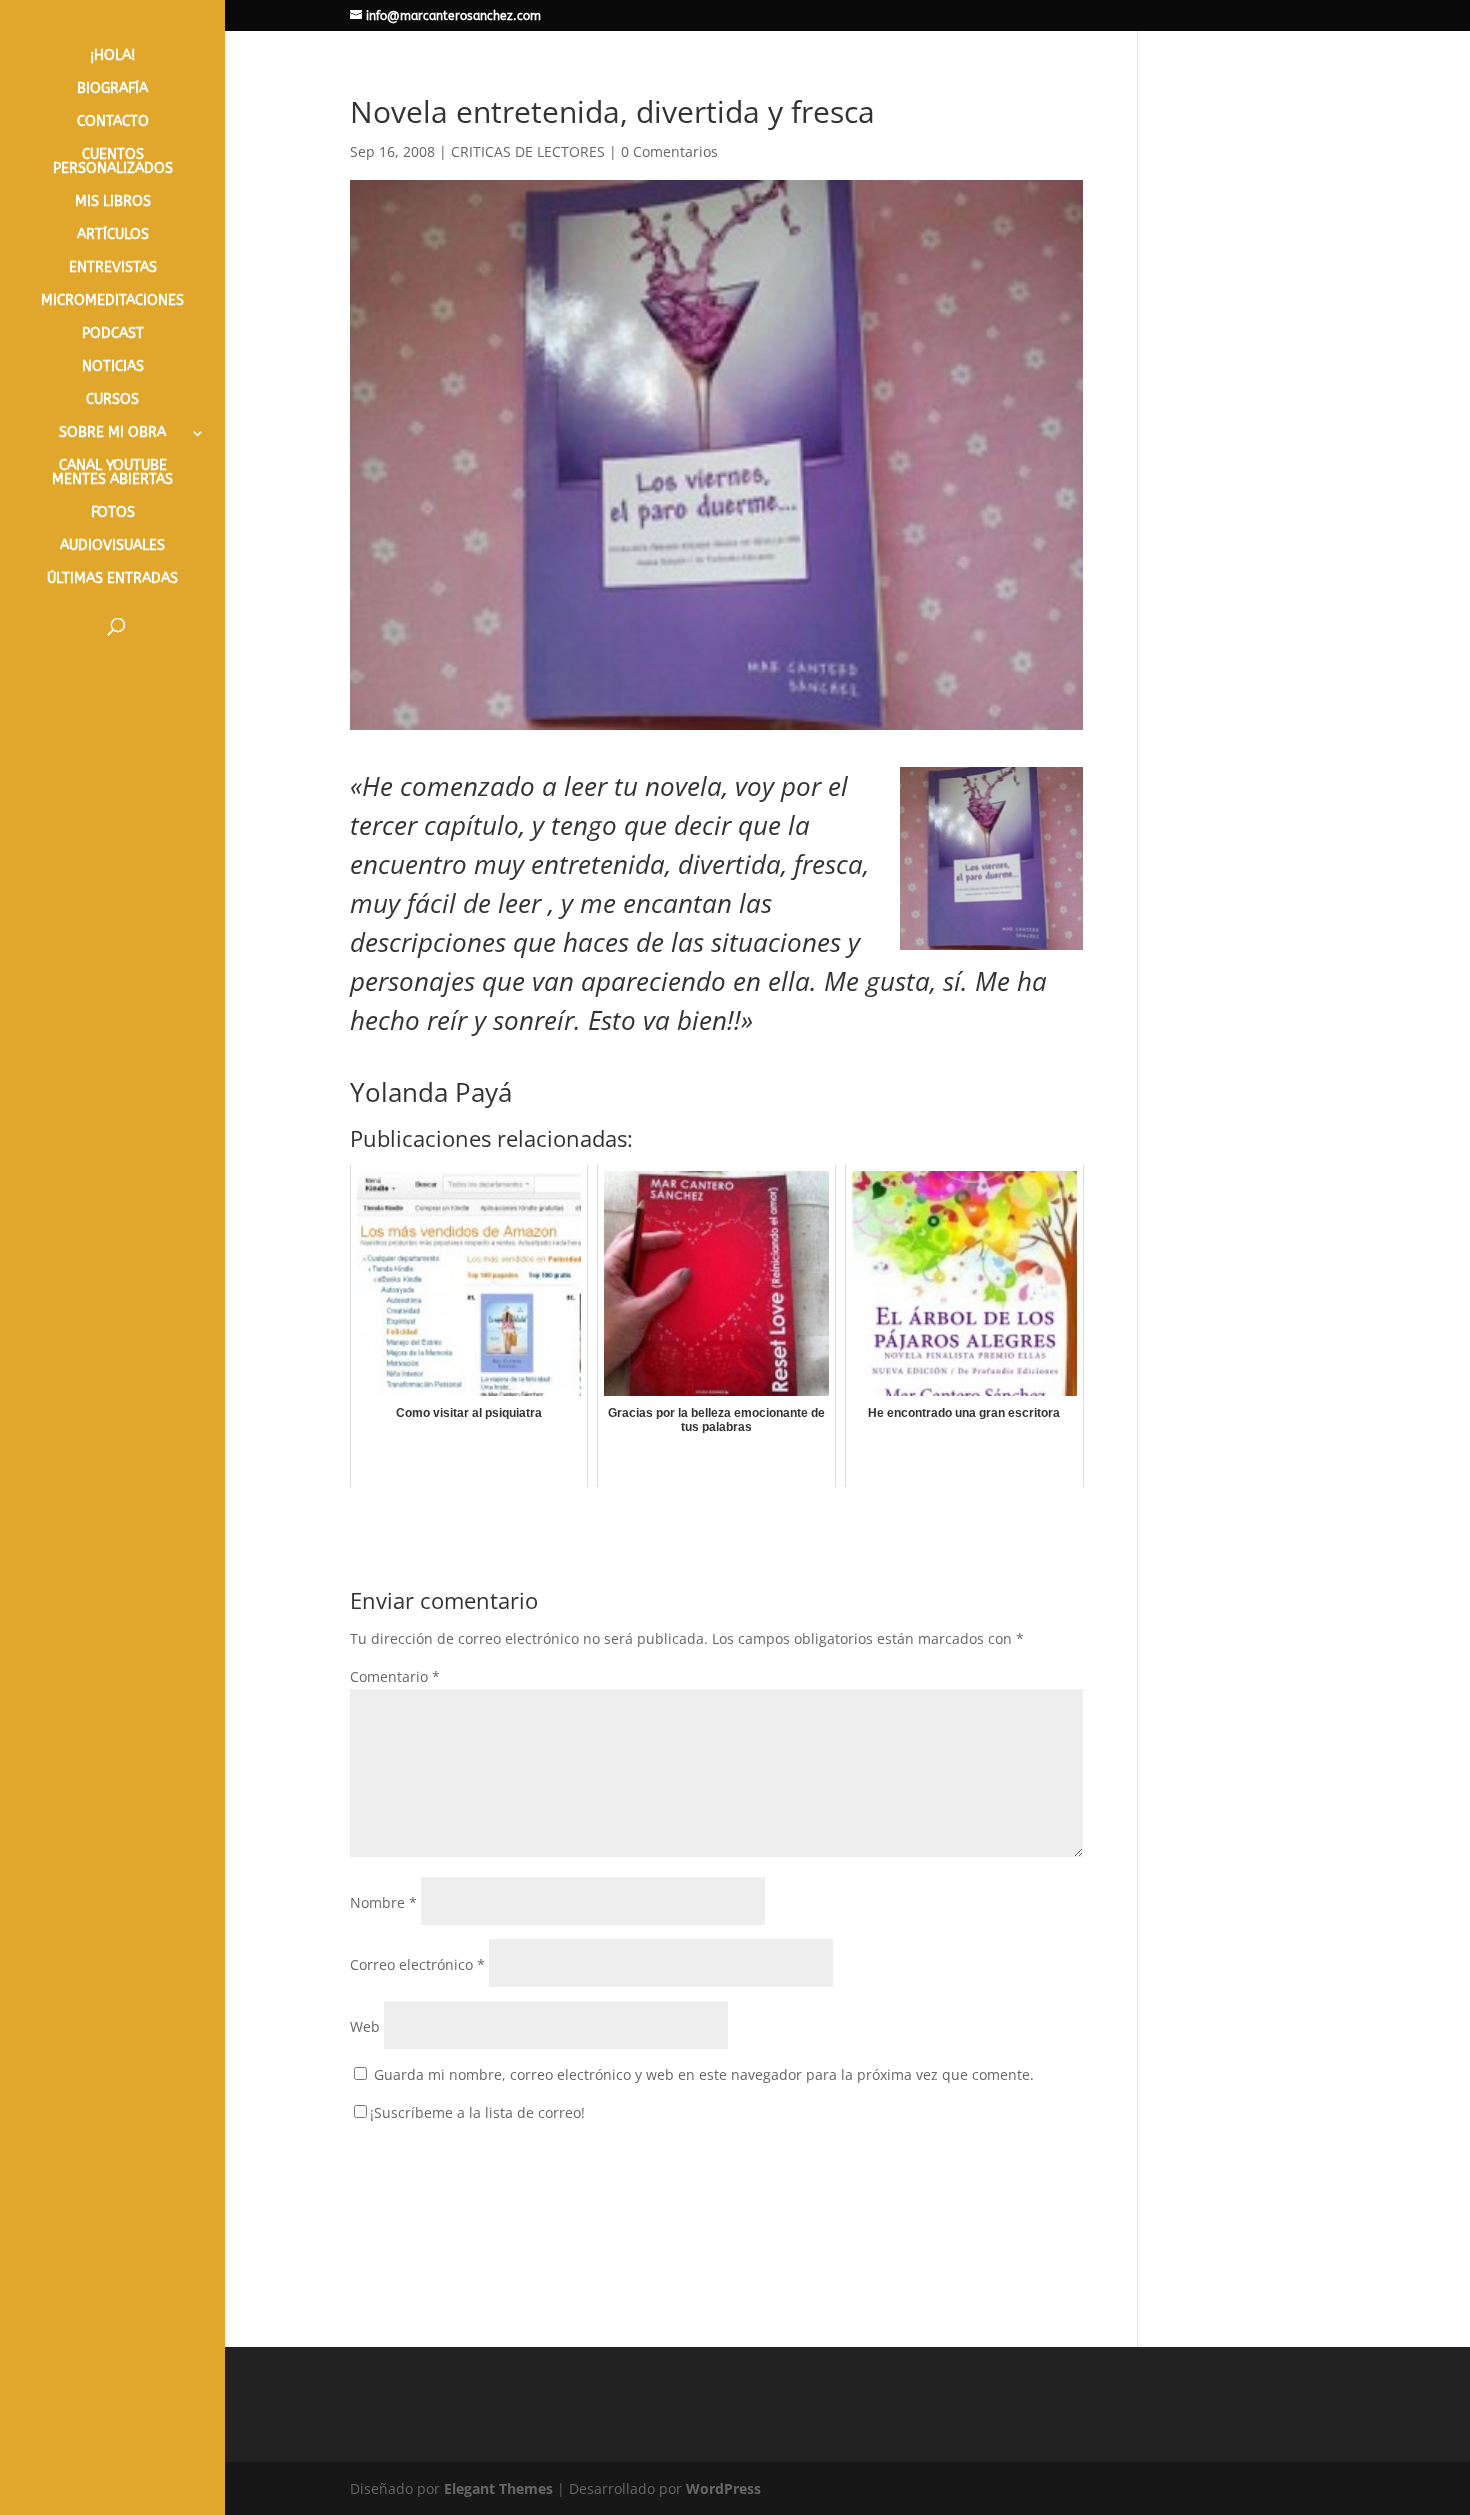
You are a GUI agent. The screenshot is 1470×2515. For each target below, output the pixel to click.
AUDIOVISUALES (112, 546)
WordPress (723, 2488)
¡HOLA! (112, 56)
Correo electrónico (417, 1964)
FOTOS (113, 513)
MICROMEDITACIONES (112, 301)
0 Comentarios (669, 151)
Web (365, 2026)
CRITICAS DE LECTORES (528, 151)
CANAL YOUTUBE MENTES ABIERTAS (112, 473)
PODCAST (113, 334)
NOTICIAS (113, 367)
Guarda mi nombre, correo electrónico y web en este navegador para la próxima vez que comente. (704, 2074)
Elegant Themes (498, 2488)
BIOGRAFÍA (112, 89)
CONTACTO (113, 122)
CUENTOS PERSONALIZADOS (113, 162)
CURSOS (112, 400)
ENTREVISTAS (113, 268)
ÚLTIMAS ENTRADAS (112, 579)
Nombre (383, 1902)
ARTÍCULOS (113, 235)
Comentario (395, 1676)
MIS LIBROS (113, 202)
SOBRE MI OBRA (112, 433)
